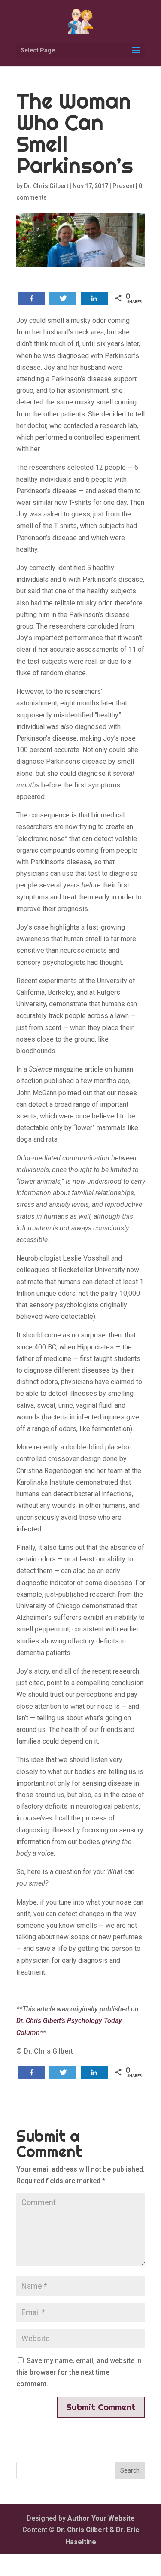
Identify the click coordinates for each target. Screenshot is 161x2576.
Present (123, 186)
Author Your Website (101, 2518)
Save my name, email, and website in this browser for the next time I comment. (79, 2372)
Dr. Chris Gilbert (46, 186)
